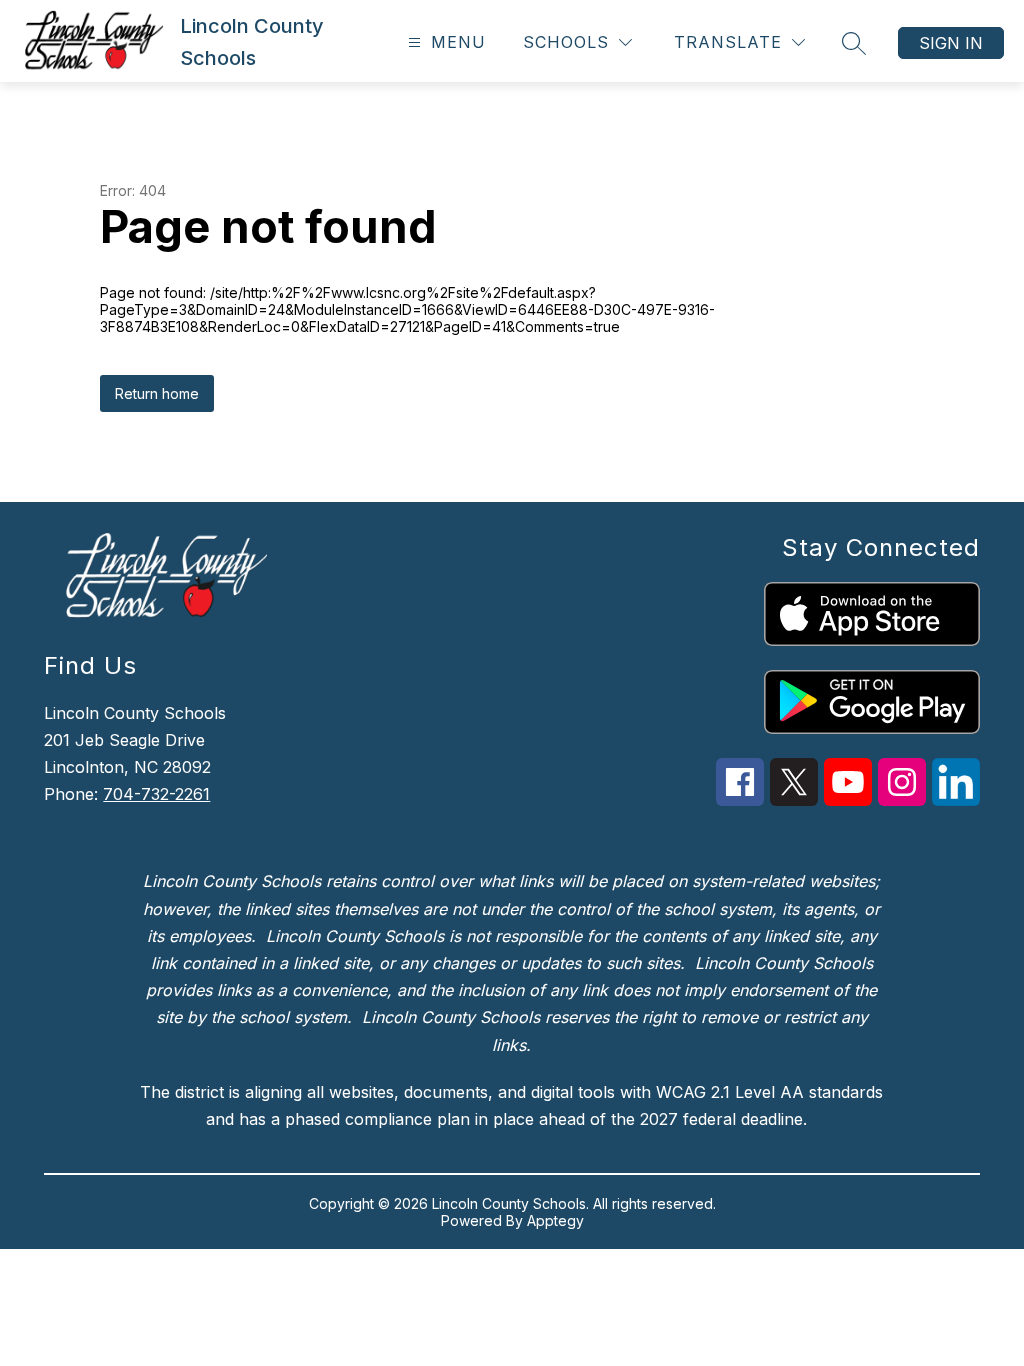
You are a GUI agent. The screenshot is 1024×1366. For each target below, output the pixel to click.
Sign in (951, 43)
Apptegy (555, 1220)
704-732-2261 (156, 794)
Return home (157, 393)
